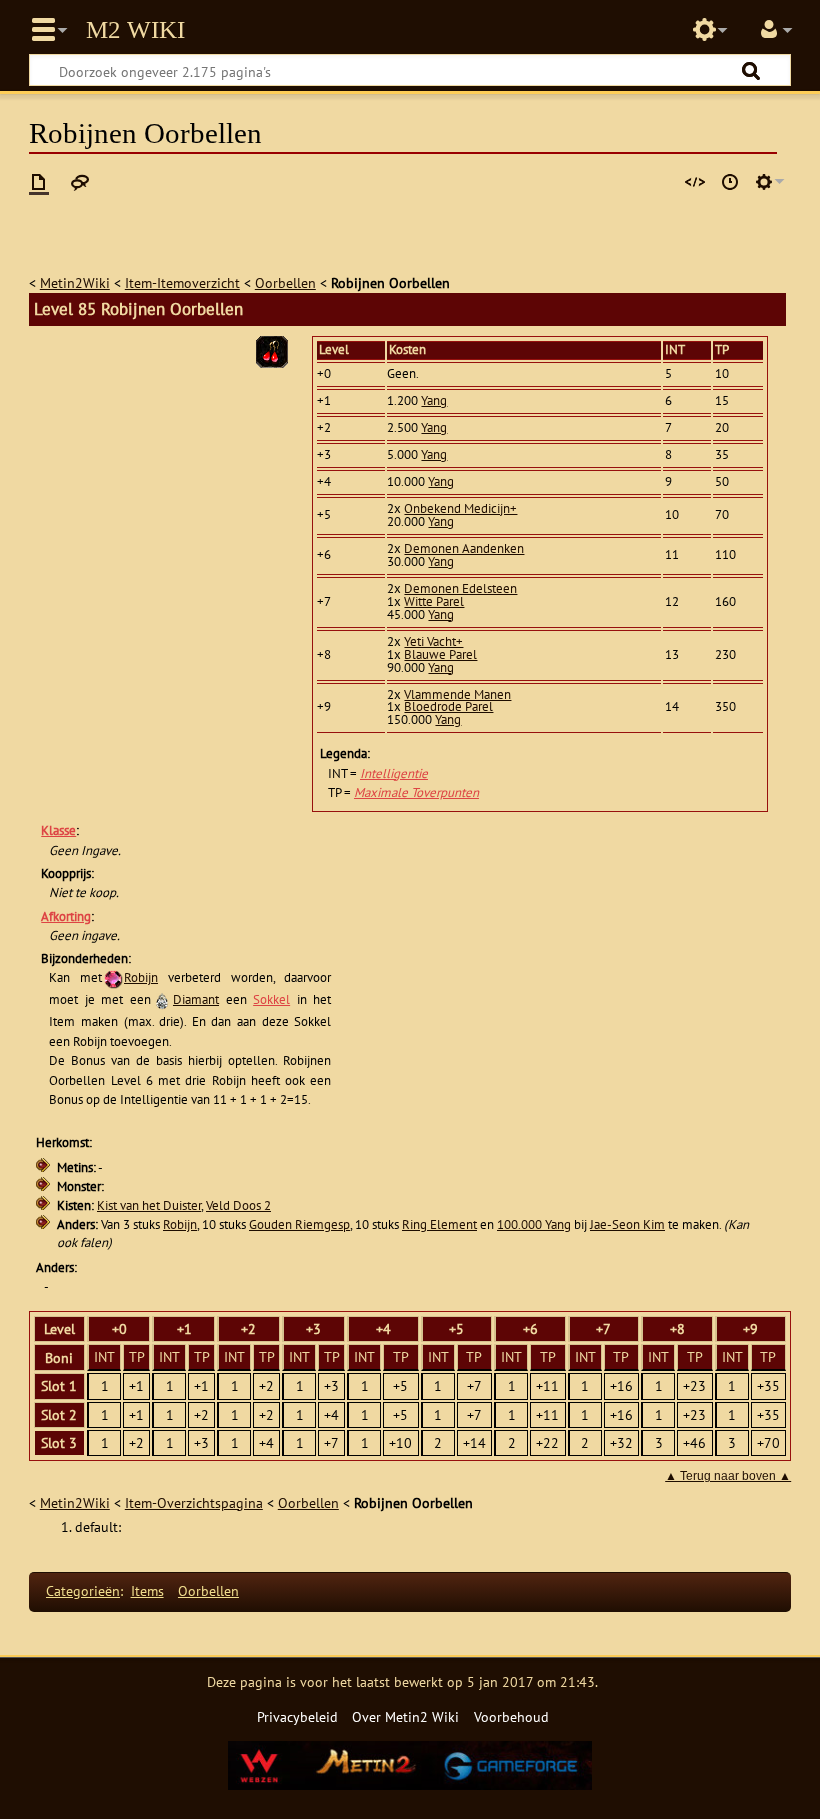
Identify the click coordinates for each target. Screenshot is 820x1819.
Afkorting (66, 916)
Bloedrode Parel (448, 706)
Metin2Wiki (75, 282)
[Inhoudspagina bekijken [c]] (39, 182)
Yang (434, 400)
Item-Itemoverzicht (182, 282)
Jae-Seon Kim (627, 1224)
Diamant (196, 999)
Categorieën (83, 1590)
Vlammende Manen (457, 694)
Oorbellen (285, 282)
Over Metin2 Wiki (405, 1716)
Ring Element (439, 1224)
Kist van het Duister (149, 1205)
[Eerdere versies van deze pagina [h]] (730, 182)
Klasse (58, 830)
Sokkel (271, 999)
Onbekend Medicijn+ (460, 508)
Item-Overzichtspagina (194, 1502)
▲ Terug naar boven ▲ (728, 1476)
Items (147, 1590)
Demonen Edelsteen (460, 588)
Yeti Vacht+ (433, 641)
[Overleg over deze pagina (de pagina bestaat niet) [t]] (80, 182)
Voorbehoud (511, 1716)
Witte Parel (434, 601)
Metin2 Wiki (135, 30)
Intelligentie (394, 773)
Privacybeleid (297, 1716)
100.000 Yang (534, 1224)
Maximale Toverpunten (416, 792)
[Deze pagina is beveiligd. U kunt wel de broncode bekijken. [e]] (695, 182)
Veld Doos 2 (238, 1205)
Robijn (141, 977)
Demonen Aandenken (464, 548)
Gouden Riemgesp (299, 1224)
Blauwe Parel (440, 654)
